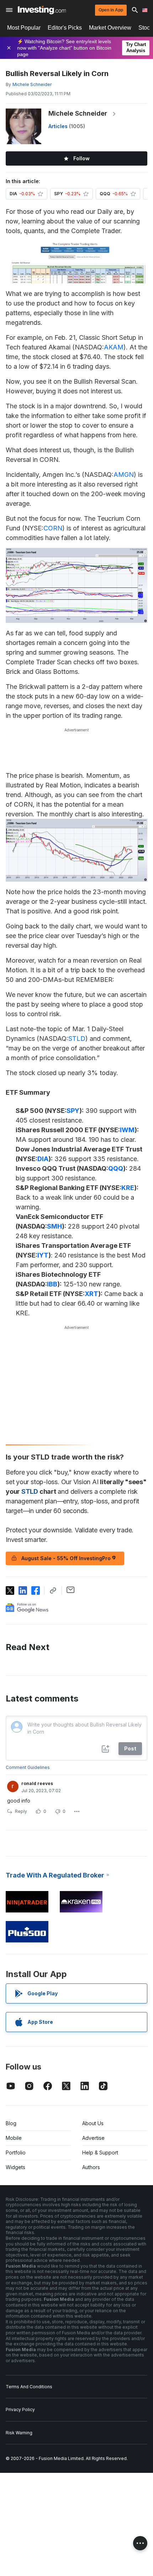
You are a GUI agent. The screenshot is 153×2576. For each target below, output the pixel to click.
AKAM (114, 347)
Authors (91, 2167)
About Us (93, 2123)
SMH (54, 1226)
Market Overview (110, 28)
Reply (21, 1811)
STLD (77, 1039)
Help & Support (100, 2152)
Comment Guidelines (28, 1767)
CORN (53, 528)
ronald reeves (37, 1783)
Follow (81, 158)
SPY (73, 1111)
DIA (43, 1159)
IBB (52, 1284)
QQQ (116, 1168)
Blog (11, 2123)
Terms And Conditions (29, 2387)
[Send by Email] (71, 1590)
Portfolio (16, 2152)
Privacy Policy (20, 2409)
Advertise (93, 2138)
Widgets (15, 2167)
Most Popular (24, 28)
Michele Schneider (78, 113)
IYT (43, 1255)
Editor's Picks (65, 28)
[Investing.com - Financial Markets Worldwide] (42, 10)
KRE (128, 1188)
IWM (127, 1130)
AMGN (124, 475)
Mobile (14, 2138)
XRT (91, 1294)
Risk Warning (19, 2433)
